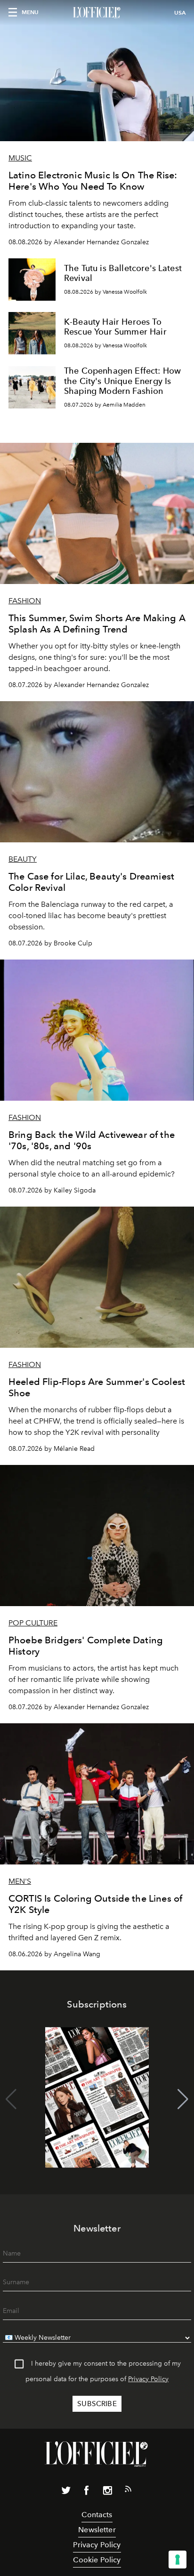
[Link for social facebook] (87, 2492)
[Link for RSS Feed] (128, 2491)
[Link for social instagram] (107, 2492)
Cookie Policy (97, 2560)
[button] (183, 2099)
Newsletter (97, 2530)
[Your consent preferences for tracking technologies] (178, 2560)
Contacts (97, 2515)
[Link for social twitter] (66, 2492)
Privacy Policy (148, 2379)
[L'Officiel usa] (97, 13)
